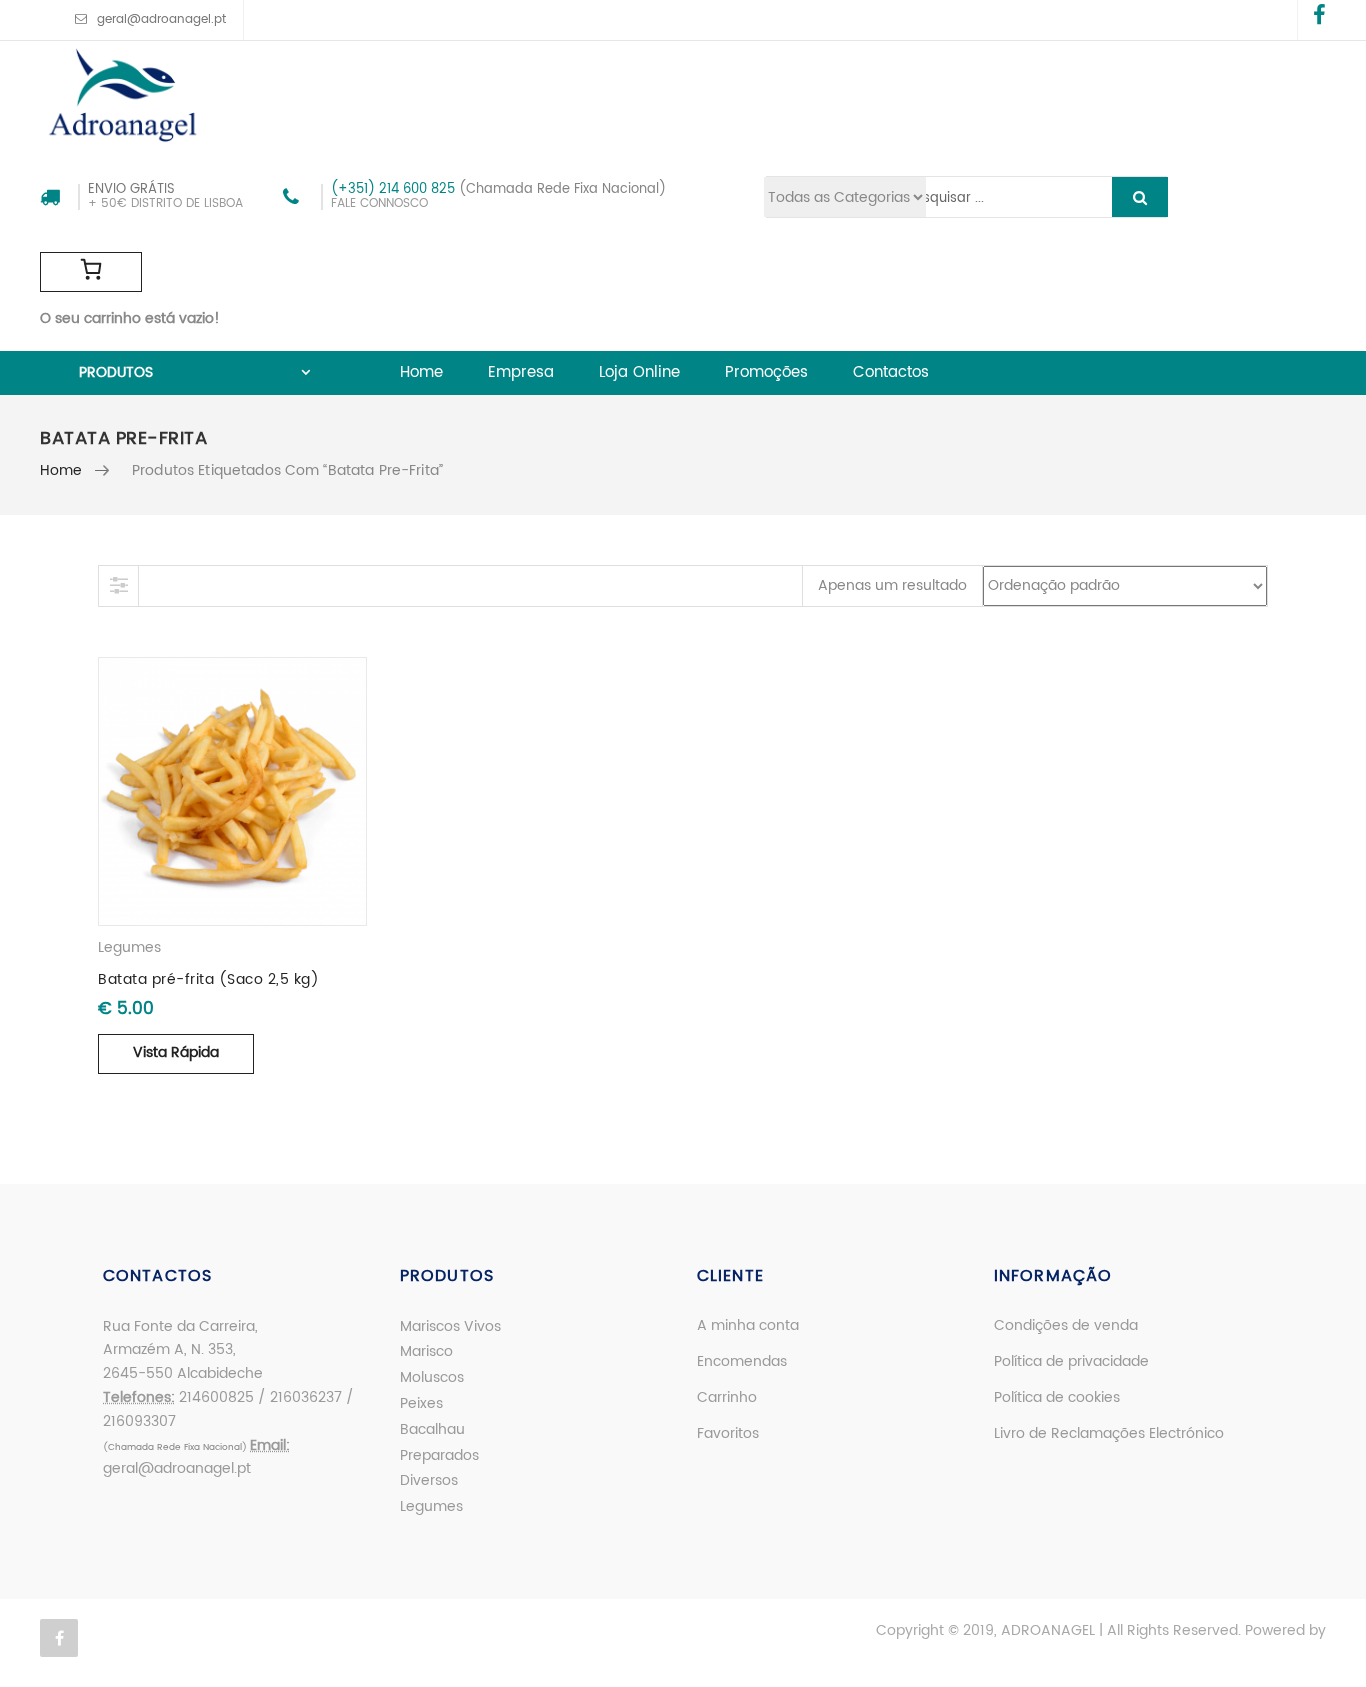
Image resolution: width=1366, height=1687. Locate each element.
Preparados (439, 1455)
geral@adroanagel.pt (161, 19)
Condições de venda (1066, 1325)
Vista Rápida (176, 1052)
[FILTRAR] (119, 586)
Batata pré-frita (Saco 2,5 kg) (208, 979)
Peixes (421, 1403)
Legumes (129, 947)
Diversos (429, 1480)
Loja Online (639, 372)
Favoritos (728, 1433)
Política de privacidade (1071, 1361)
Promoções (766, 372)
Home (421, 372)
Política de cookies (1057, 1397)
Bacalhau (432, 1429)
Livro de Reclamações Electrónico (1109, 1433)
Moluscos (432, 1377)
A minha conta (748, 1325)
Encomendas (742, 1361)
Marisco (426, 1351)
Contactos (891, 372)
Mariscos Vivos (450, 1326)
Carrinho (727, 1397)
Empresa (521, 372)
